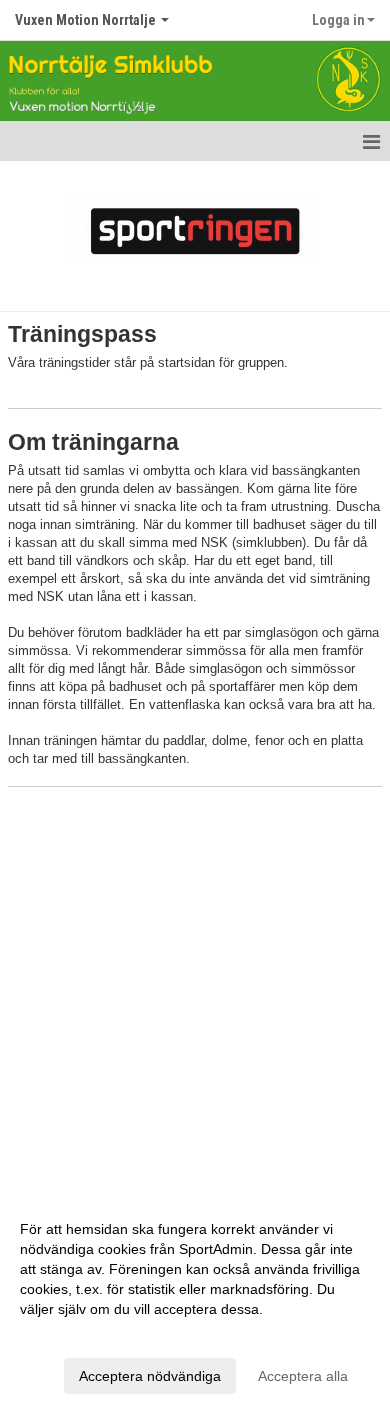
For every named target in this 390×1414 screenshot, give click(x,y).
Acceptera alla (303, 1376)
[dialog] (195, 1301)
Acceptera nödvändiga (150, 1376)
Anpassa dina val (74, 1335)
